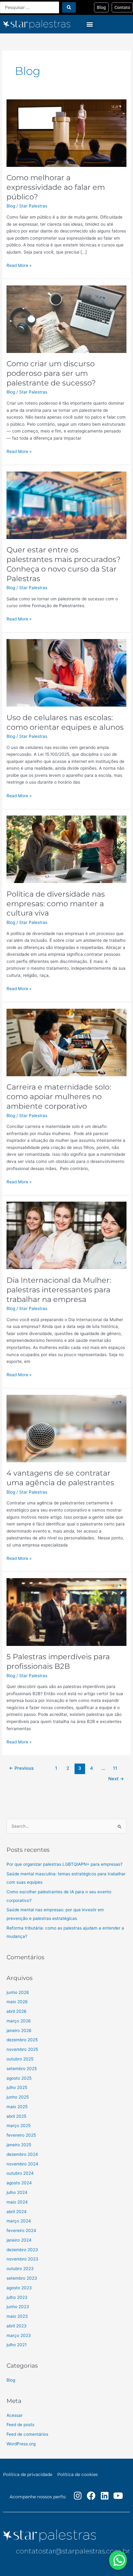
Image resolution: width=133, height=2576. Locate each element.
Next (116, 1779)
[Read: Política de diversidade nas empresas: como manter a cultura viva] (66, 849)
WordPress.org (21, 2444)
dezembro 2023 (22, 2250)
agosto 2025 (19, 2078)
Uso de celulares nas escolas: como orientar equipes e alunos (65, 722)
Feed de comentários (27, 2434)
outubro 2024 (20, 2173)
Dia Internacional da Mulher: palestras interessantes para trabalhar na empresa (59, 1290)
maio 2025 (17, 2107)
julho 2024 (17, 2192)
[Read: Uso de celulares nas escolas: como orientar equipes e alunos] (66, 672)
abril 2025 (16, 2116)
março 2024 (19, 2221)
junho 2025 (18, 2097)
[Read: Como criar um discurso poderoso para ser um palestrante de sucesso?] (66, 319)
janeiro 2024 (19, 2240)
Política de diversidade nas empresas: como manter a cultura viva (56, 904)
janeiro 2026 (19, 2030)
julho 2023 (17, 2297)
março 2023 (19, 2335)
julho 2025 (17, 2087)
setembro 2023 (22, 2278)
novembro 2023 (22, 2259)
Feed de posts (20, 2425)
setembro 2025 (22, 2069)
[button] (90, 24)
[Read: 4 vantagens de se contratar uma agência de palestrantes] (66, 1428)
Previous (21, 1768)
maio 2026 (17, 2002)
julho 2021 (17, 2345)
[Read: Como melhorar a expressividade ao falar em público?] (66, 133)
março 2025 (19, 2126)
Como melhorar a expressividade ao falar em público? (56, 187)
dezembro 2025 (22, 2040)
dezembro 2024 (22, 2154)
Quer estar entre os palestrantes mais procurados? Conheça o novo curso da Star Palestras (64, 564)
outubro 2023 (20, 2269)
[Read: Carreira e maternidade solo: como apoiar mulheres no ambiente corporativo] (66, 1042)
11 (115, 1768)
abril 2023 (17, 2326)
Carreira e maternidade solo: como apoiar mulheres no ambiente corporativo (59, 1097)
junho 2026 (18, 1992)
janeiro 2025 (19, 2145)
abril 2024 (17, 2212)
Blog (11, 206)
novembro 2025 (22, 2049)
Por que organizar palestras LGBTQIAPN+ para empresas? (64, 1864)
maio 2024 (17, 2202)
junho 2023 (18, 2307)
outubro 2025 (20, 2059)
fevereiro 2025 (21, 2135)
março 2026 (19, 2021)
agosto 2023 (19, 2288)
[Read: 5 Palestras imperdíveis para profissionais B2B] (66, 1612)
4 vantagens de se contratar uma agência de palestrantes (60, 1478)
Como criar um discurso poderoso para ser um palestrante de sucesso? (51, 373)
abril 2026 (17, 2011)
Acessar (15, 2415)
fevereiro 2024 (21, 2230)
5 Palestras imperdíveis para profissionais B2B (58, 1661)
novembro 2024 (22, 2164)
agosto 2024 (19, 2183)
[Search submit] (69, 7)
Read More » (19, 265)
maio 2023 (17, 2316)
